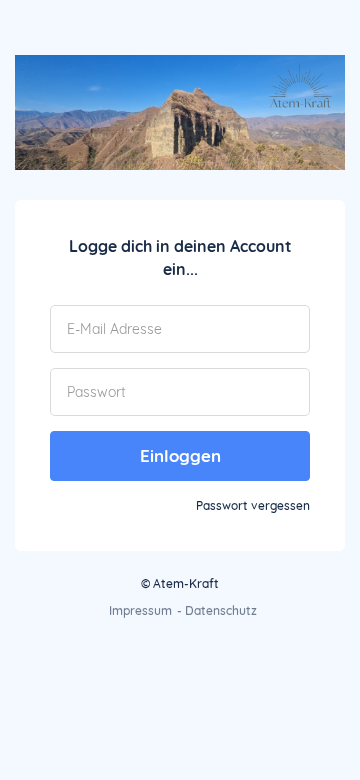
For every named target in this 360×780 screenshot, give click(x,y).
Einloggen (180, 455)
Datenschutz (221, 610)
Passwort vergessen (253, 505)
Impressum (140, 610)
